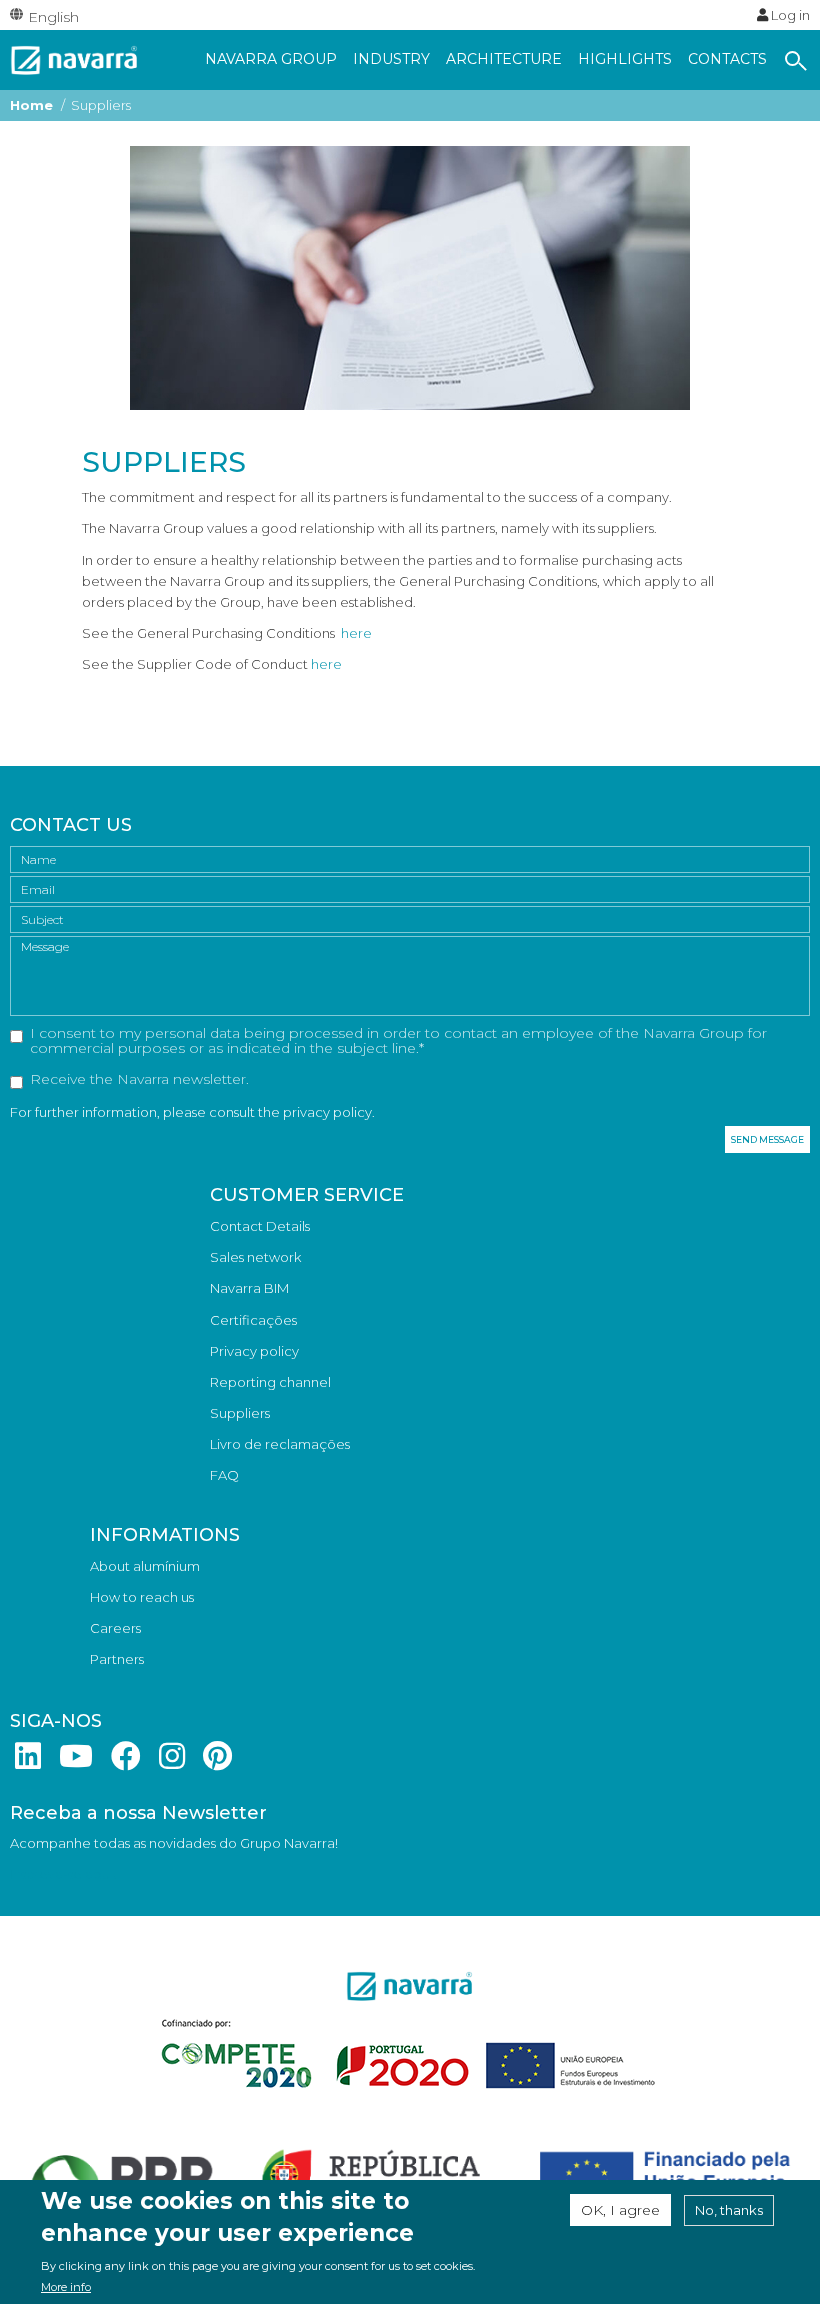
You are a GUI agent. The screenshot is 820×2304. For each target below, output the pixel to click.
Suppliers (240, 1413)
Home (31, 105)
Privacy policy (254, 1351)
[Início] (74, 58)
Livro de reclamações (280, 1444)
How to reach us (142, 1597)
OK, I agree (620, 2210)
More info (66, 2287)
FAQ (224, 1475)
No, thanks (729, 2210)
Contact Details (260, 1226)
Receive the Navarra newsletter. (139, 1080)
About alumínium (145, 1566)
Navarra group (271, 59)
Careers (115, 1628)
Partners (117, 1659)
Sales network (255, 1257)
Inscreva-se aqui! (63, 1874)
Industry (391, 59)
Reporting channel (270, 1382)
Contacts (727, 59)
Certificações (253, 1320)
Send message (767, 1139)
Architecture (504, 59)
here (356, 633)
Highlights (625, 59)
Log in (789, 15)
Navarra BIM (249, 1288)
